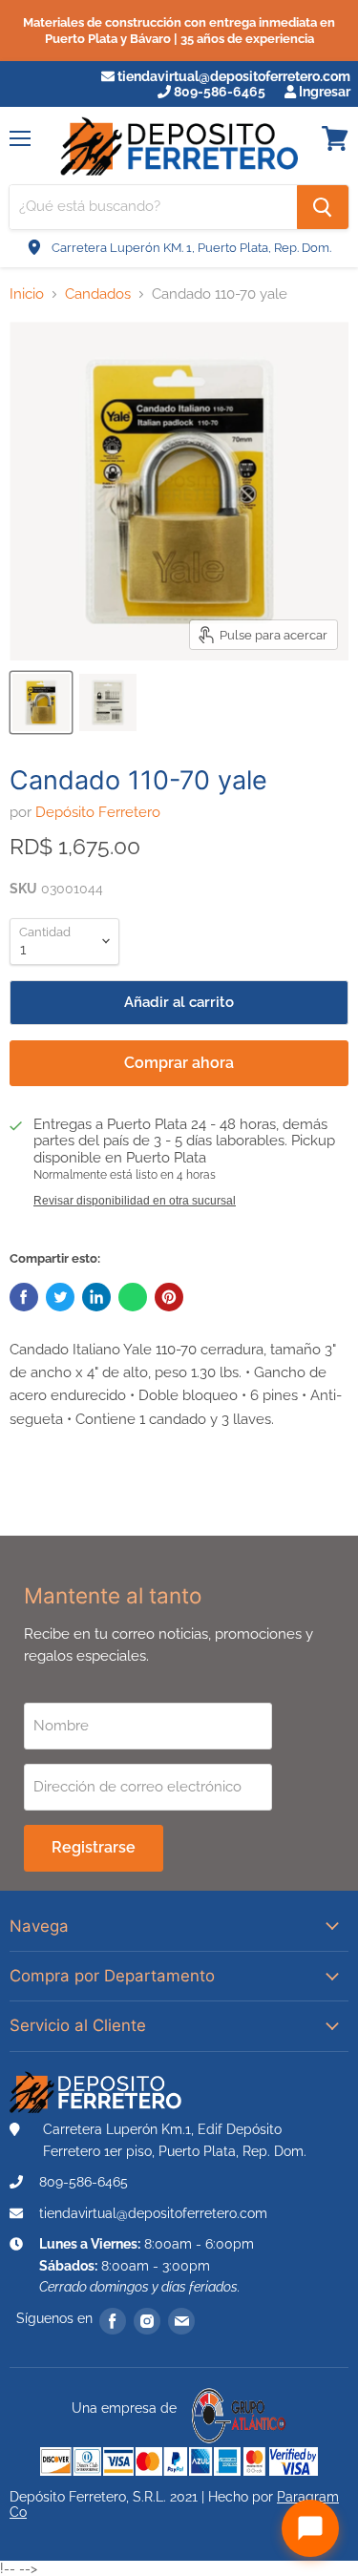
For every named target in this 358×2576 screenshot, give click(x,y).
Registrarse (94, 1847)
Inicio (27, 294)
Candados (98, 294)
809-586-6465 (218, 92)
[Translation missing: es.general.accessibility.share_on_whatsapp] (133, 1297)
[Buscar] (323, 207)
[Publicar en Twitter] (60, 1297)
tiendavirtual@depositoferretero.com (232, 76)
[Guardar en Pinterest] (169, 1297)
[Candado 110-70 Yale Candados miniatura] (41, 702)
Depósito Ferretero (98, 812)
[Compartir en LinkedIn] (96, 1297)
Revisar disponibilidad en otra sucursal (135, 1201)
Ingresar (323, 92)
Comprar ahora (179, 1063)
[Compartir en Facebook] (24, 1297)
